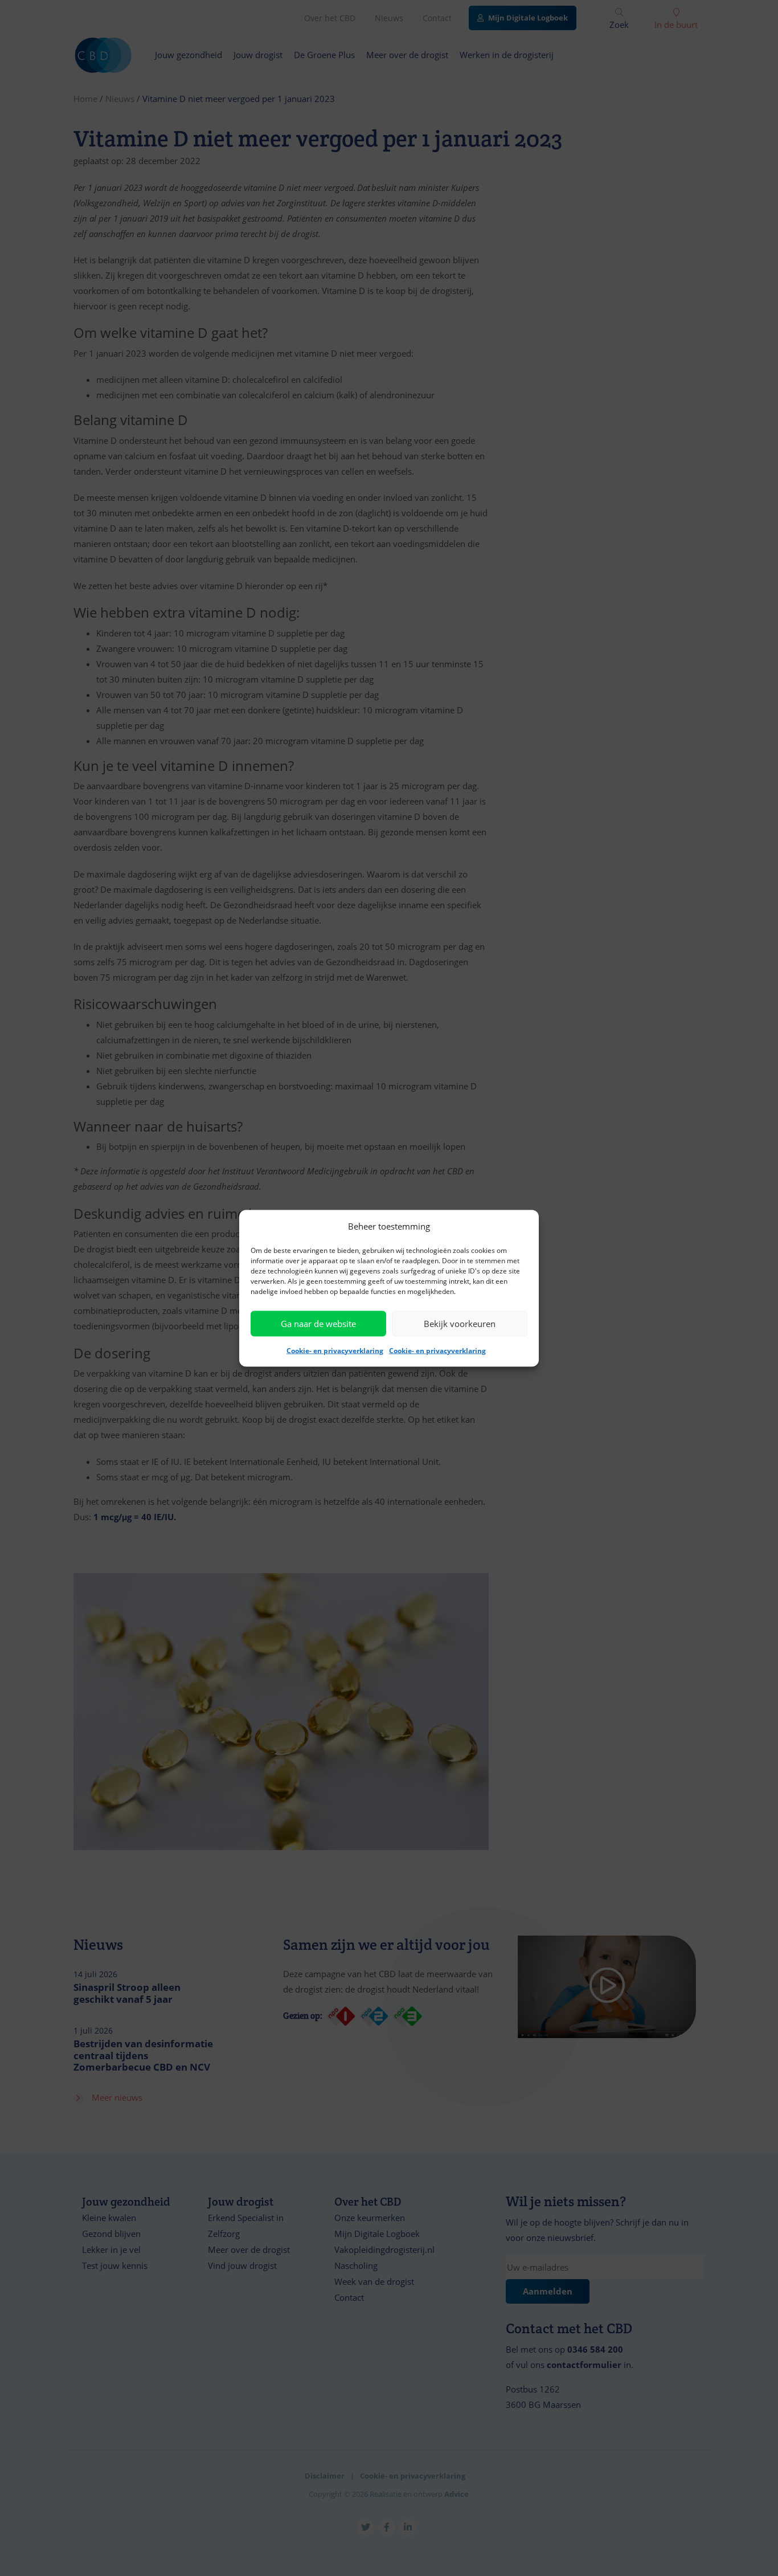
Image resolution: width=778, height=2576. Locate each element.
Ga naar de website (318, 1324)
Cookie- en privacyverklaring (335, 1350)
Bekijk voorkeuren (460, 1324)
